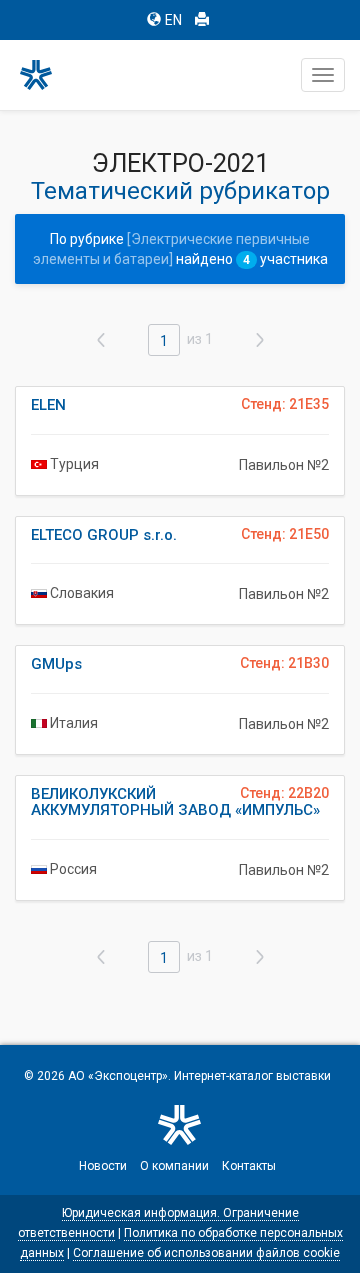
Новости (103, 1166)
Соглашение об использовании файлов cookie (206, 1253)
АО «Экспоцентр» (118, 1076)
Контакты (249, 1166)
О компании (174, 1166)
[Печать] (202, 20)
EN (173, 20)
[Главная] (45, 75)
